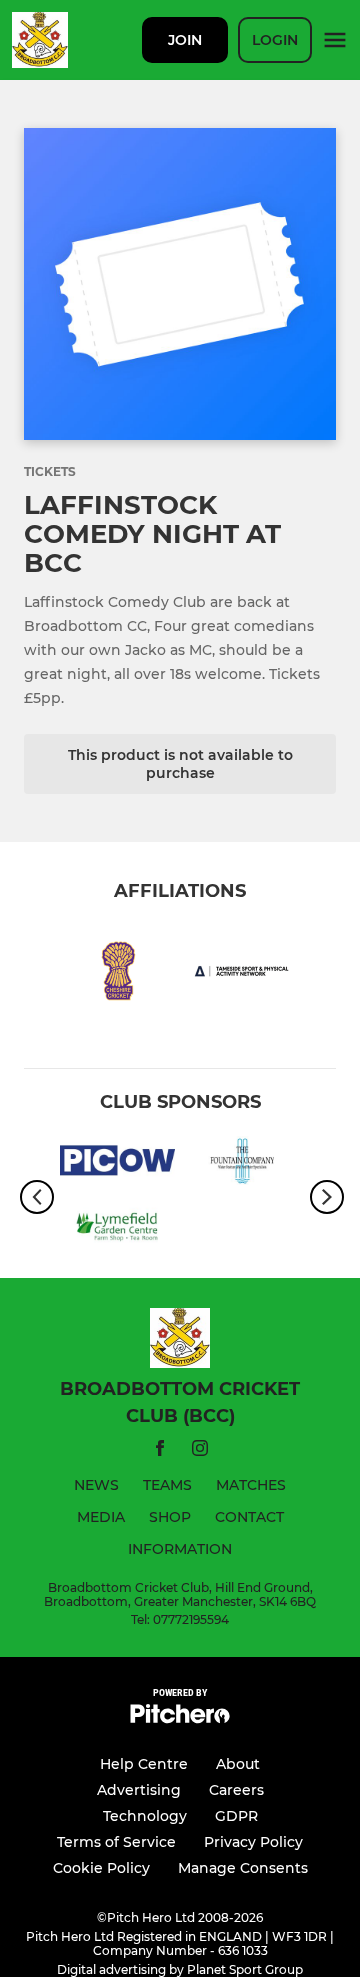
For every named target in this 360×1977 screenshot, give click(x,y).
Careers (236, 1790)
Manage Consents (243, 1868)
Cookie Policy (101, 1868)
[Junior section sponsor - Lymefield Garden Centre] (117, 1230)
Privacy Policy (253, 1842)
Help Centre (144, 1764)
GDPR (236, 1816)
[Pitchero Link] (180, 1718)
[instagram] (200, 1451)
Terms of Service (116, 1842)
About (238, 1764)
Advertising (139, 1790)
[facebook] (160, 1451)
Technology (145, 1816)
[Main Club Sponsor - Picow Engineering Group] (117, 1164)
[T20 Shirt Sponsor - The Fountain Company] (242, 1164)
